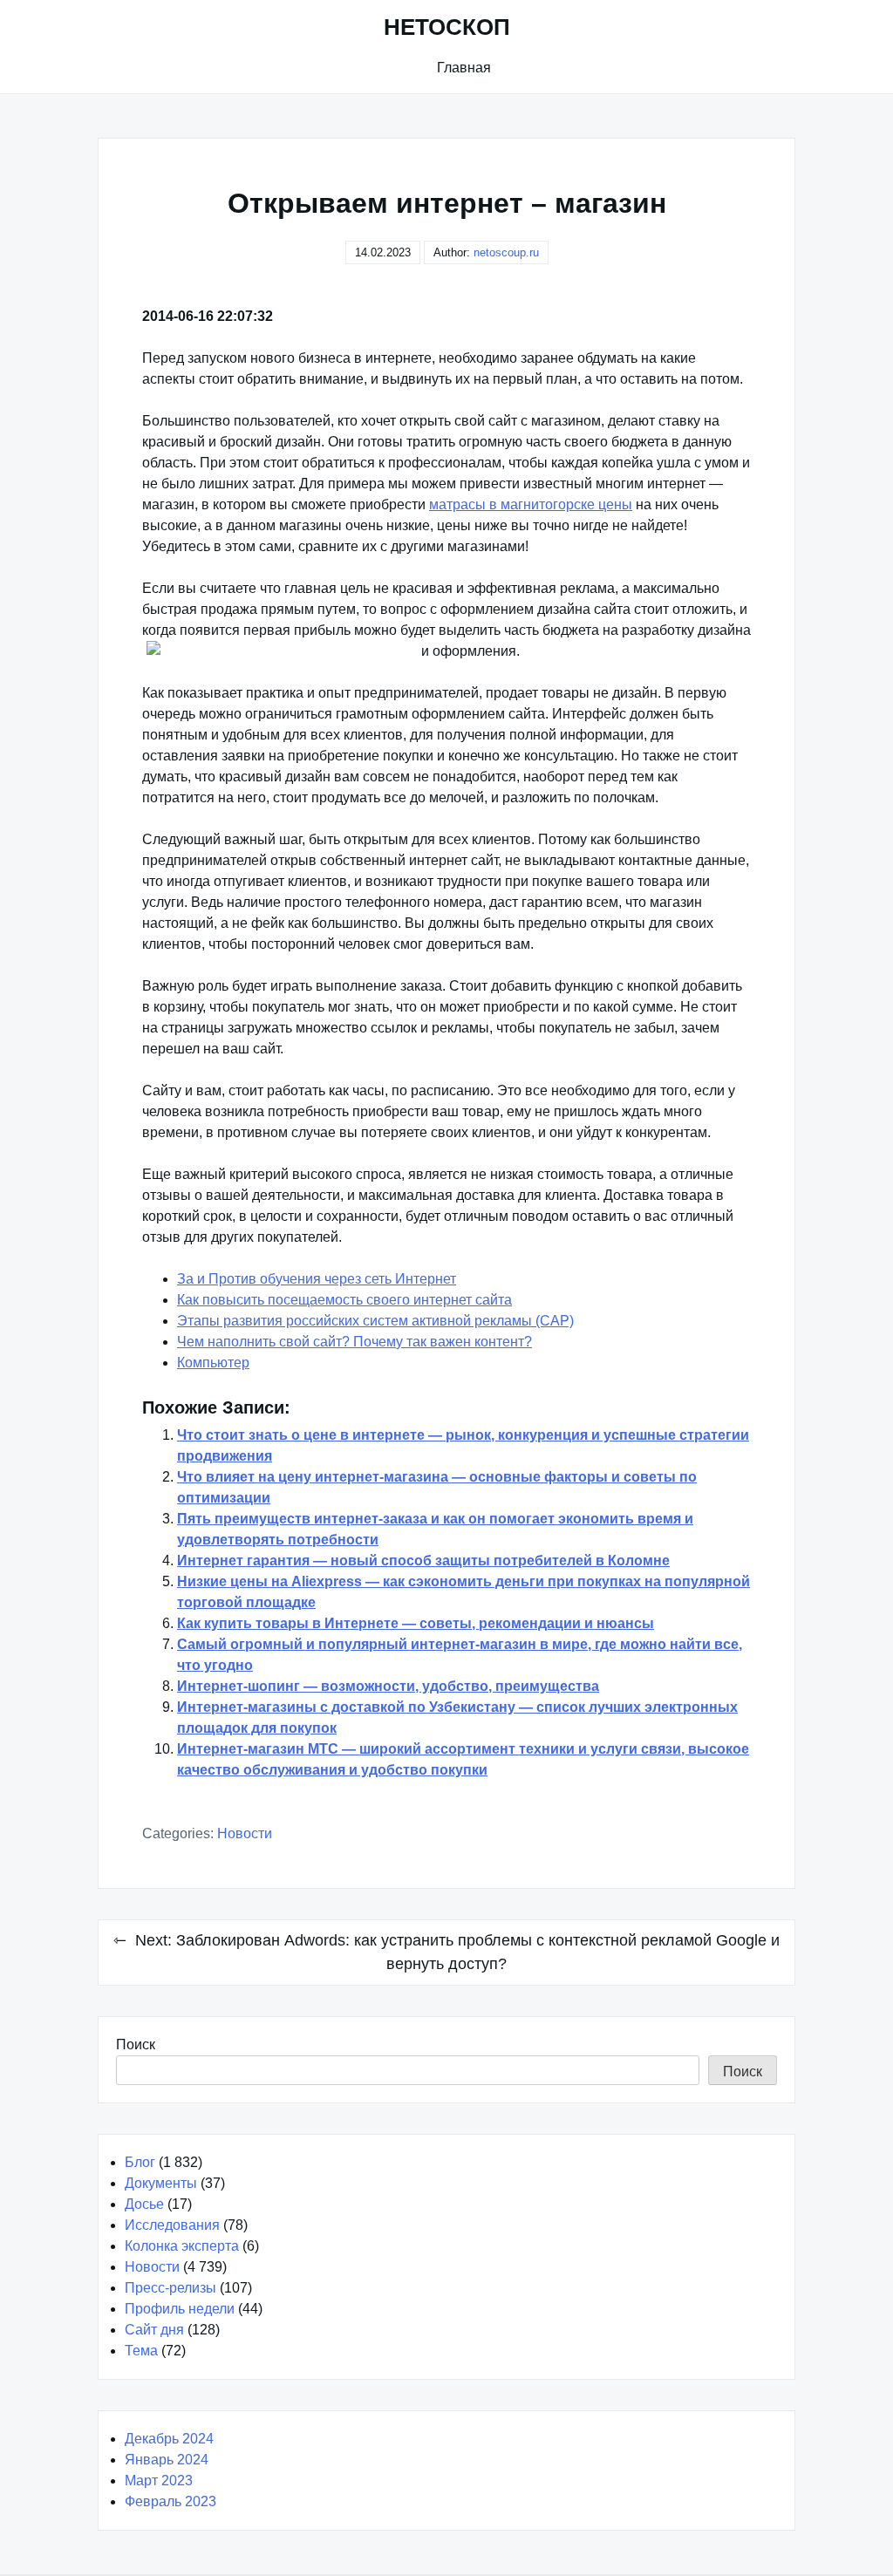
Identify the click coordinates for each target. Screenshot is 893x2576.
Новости (245, 1833)
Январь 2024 (167, 2460)
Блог (140, 2162)
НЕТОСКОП (447, 27)
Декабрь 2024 (169, 2439)
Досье (144, 2204)
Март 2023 (159, 2481)
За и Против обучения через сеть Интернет (317, 1279)
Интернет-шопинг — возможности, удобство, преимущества (388, 1686)
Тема (141, 2351)
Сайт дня (154, 2330)
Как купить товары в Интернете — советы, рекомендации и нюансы (416, 1623)
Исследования (172, 2225)
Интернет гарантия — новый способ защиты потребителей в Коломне (423, 1561)
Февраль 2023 (170, 2501)
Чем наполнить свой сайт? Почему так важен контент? (354, 1342)
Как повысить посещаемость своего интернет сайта (344, 1300)
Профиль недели (180, 2309)
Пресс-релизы (170, 2288)
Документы (161, 2183)
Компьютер (213, 1363)
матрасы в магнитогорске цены (531, 504)
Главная (464, 68)
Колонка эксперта (182, 2246)
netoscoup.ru (506, 252)
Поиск (136, 2044)
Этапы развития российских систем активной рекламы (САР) (375, 1321)
